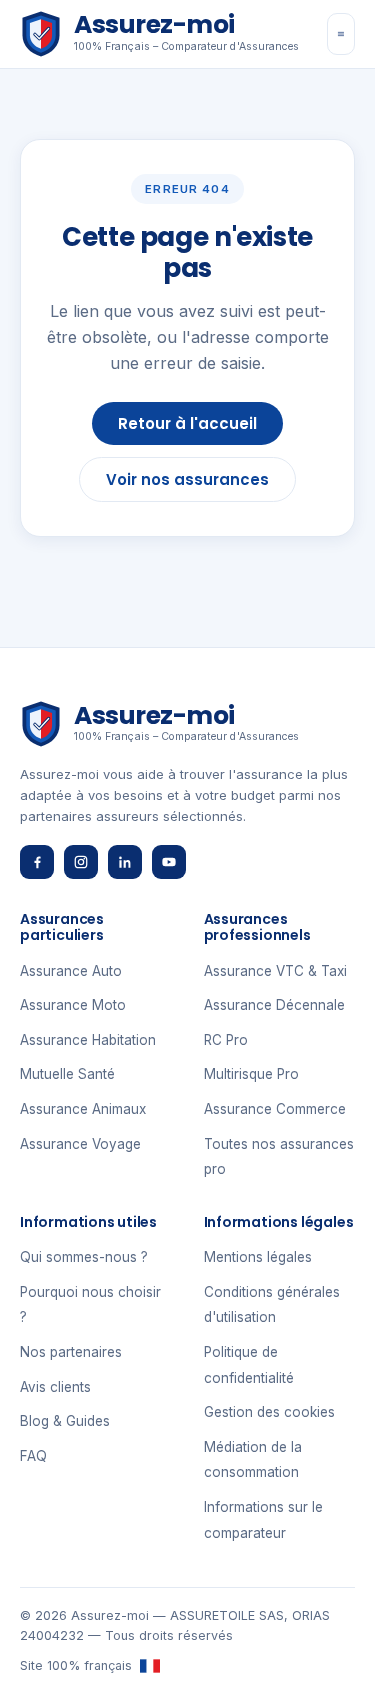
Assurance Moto (73, 1005)
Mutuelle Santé (67, 1074)
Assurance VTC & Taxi (275, 971)
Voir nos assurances (187, 479)
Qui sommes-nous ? (84, 1257)
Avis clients (55, 1387)
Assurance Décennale (274, 1005)
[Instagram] (81, 862)
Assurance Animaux (83, 1109)
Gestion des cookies (269, 1412)
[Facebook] (37, 862)
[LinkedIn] (125, 862)
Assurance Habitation (88, 1040)
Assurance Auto (71, 971)
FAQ (33, 1456)
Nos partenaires (71, 1352)
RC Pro (226, 1040)
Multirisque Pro (251, 1074)
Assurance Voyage (80, 1144)
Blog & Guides (65, 1421)
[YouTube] (169, 862)
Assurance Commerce (275, 1109)
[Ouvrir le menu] (341, 34)
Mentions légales (258, 1257)
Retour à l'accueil (187, 423)
